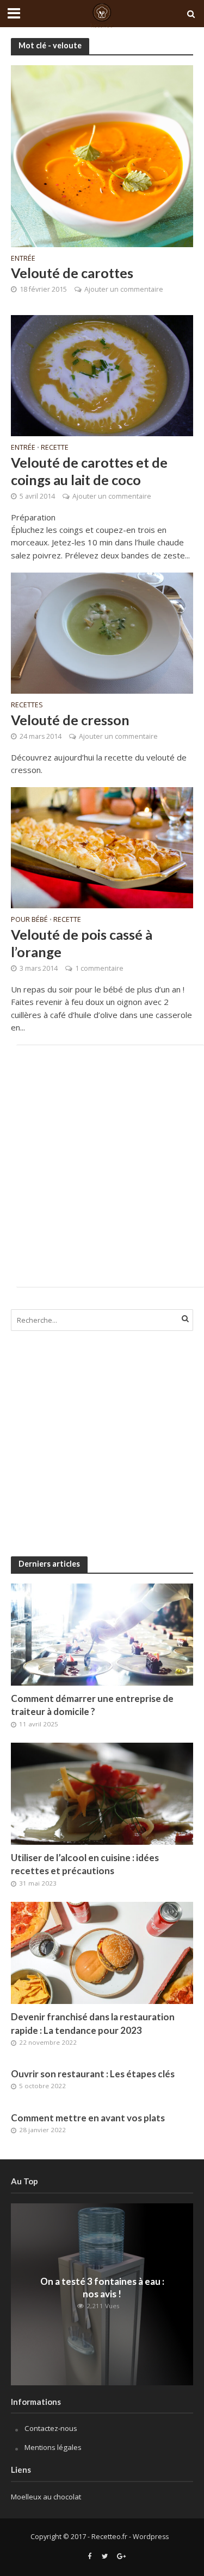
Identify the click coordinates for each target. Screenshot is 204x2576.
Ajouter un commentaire (124, 289)
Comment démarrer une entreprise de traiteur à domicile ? (92, 1705)
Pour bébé (29, 920)
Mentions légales (53, 2447)
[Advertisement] (102, 1166)
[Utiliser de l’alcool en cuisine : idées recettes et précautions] (102, 1793)
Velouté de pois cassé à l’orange (82, 943)
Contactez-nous (51, 2428)
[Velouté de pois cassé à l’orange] (102, 847)
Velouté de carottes (72, 273)
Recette (55, 448)
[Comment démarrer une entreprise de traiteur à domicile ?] (102, 1634)
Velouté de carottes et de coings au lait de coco (89, 471)
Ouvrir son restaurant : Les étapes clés (93, 2074)
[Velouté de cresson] (102, 632)
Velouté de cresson (70, 720)
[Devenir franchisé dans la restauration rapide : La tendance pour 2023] (102, 1952)
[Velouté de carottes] (102, 155)
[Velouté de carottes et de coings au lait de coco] (102, 375)
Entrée (23, 259)
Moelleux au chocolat (46, 2497)
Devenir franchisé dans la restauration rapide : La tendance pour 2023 (93, 2023)
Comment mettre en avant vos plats (88, 2118)
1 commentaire (99, 968)
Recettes (27, 706)
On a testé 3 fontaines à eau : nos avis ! (102, 2288)
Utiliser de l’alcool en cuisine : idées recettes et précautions (85, 1864)
